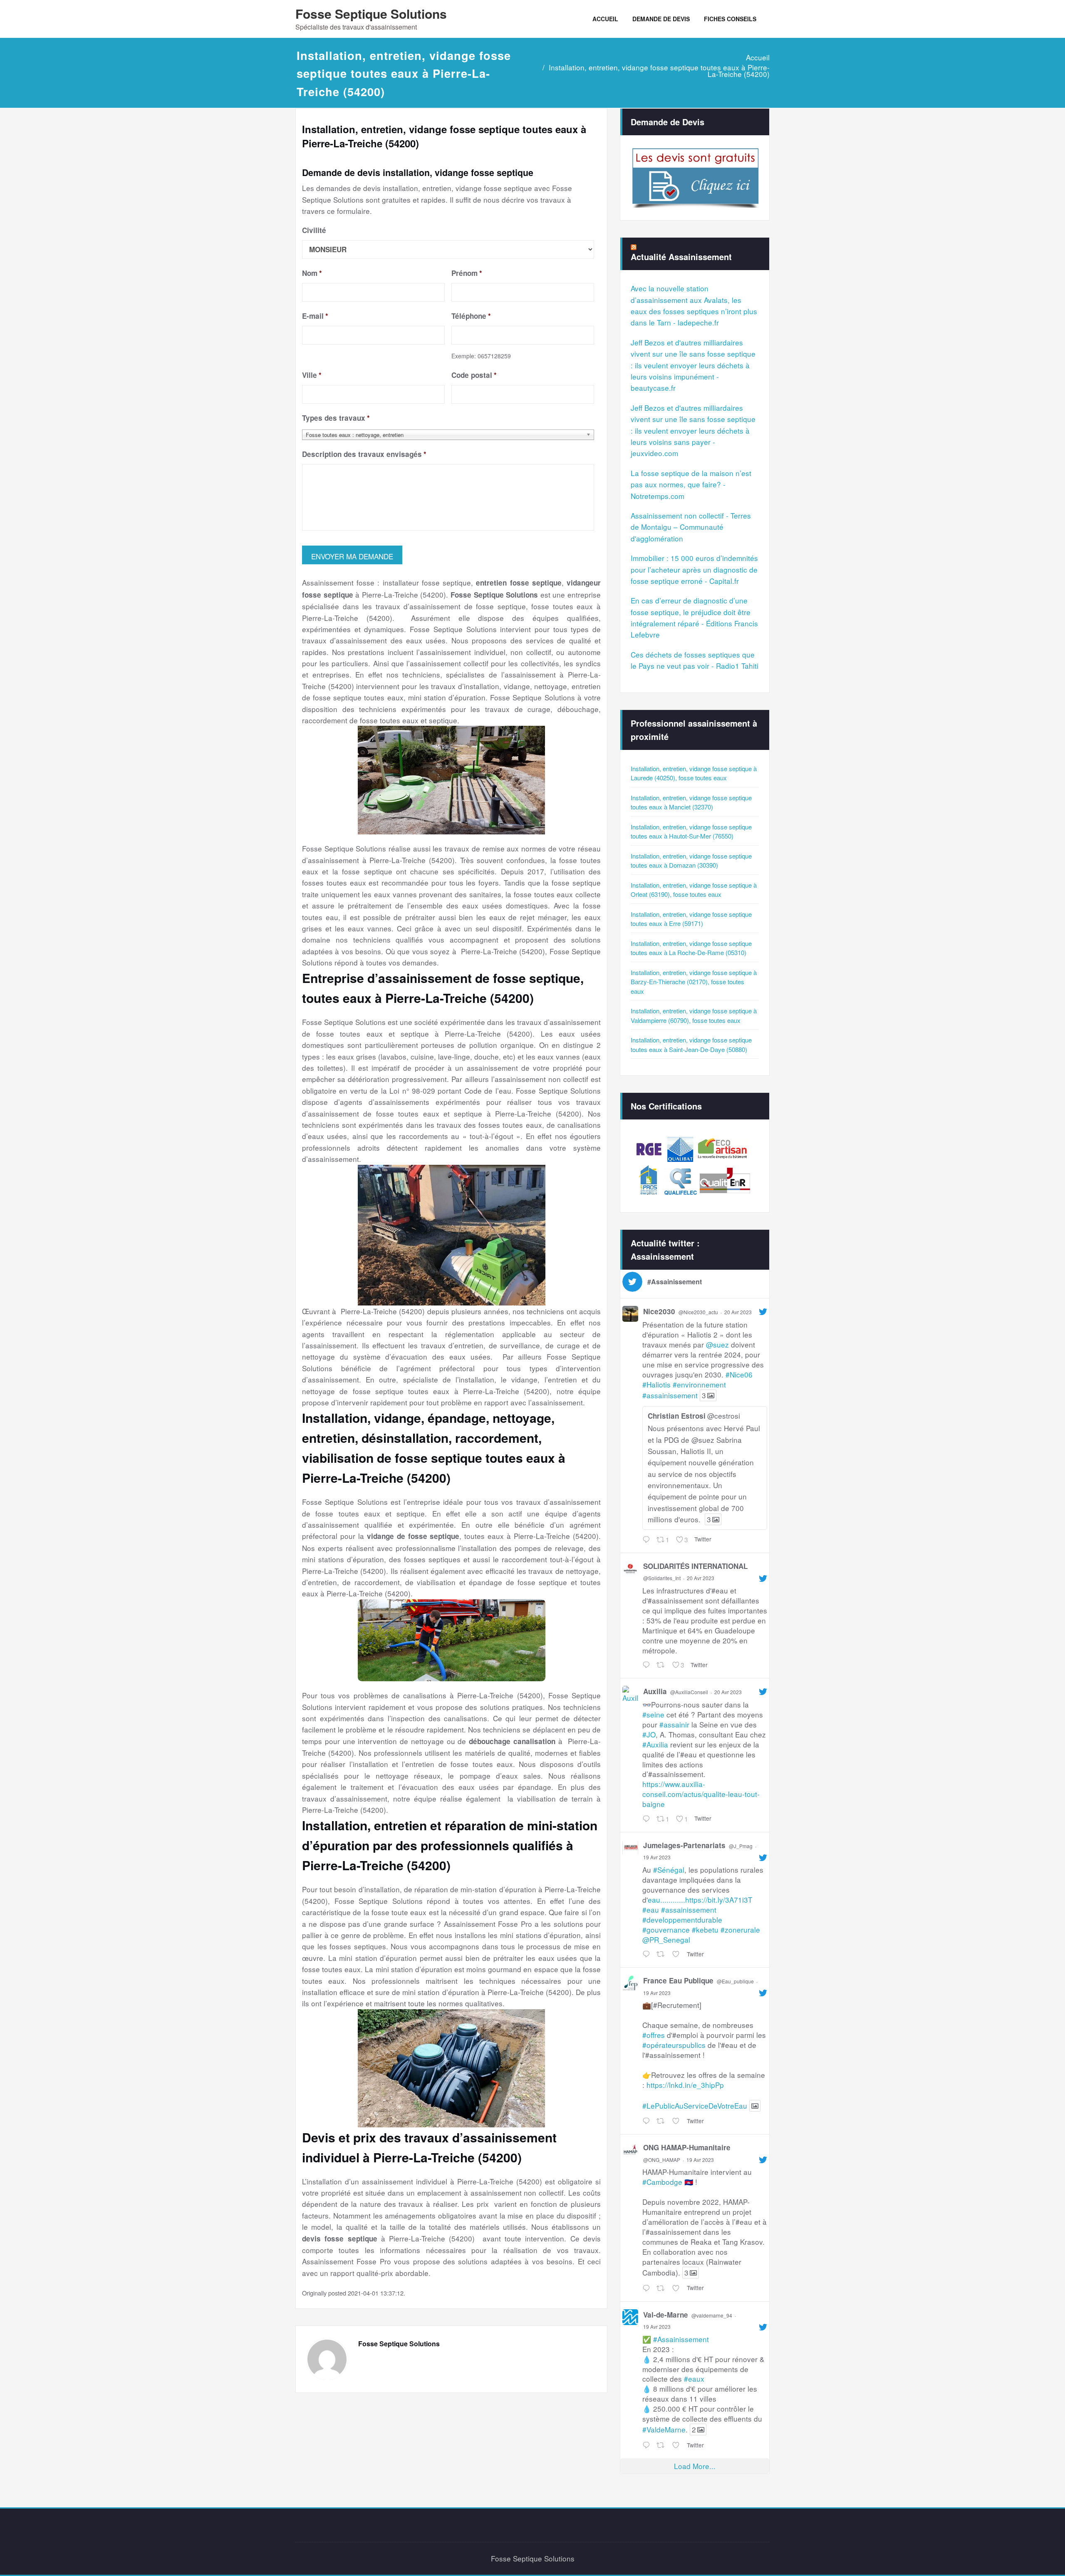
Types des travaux (336, 418)
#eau (651, 1910)
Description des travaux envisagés (364, 454)
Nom (312, 273)
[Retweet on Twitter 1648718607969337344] (662, 2288)
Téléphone (471, 316)
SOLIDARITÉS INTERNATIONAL (695, 1566)
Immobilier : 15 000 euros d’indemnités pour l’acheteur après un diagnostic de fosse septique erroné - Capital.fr (694, 569)
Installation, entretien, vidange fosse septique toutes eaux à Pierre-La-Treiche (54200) (659, 71)
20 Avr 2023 (738, 1312)
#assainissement (670, 1395)
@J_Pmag (741, 1846)
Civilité (314, 230)
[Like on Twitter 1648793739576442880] (677, 1954)
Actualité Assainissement (681, 257)
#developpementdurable (682, 1920)
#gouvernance (666, 1930)
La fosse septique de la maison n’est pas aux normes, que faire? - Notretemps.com (691, 484)
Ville (312, 375)
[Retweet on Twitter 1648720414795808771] (662, 2121)
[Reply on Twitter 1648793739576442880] (647, 1954)
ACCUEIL (605, 19)
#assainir (674, 1724)
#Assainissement (681, 2339)
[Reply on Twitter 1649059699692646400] (647, 1540)
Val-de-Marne (666, 2315)
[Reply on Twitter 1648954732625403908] (647, 1665)
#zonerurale (740, 1930)
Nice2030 (659, 1311)
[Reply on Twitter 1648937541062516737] (647, 1819)
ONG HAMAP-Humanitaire (687, 2147)
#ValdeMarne (664, 2429)
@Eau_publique (735, 1981)
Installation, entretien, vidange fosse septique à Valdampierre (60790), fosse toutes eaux (694, 1015)
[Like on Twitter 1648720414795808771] (677, 2121)
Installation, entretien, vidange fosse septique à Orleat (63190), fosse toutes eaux (694, 890)
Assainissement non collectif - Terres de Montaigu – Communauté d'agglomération (691, 527)
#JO (649, 1734)
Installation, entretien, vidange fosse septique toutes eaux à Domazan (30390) (691, 861)
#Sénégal (669, 1870)
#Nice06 (739, 1374)
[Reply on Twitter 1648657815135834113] (647, 2445)
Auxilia (655, 1691)
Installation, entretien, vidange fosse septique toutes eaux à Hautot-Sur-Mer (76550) (691, 831)
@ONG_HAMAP (662, 2160)
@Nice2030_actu (698, 1312)
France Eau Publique (678, 1980)
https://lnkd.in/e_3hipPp (685, 2085)
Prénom (467, 273)
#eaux (694, 2379)
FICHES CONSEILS (730, 19)
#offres (654, 2035)
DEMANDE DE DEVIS (661, 19)
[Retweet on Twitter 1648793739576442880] (662, 1954)
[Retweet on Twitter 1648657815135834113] (662, 2445)
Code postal (474, 375)
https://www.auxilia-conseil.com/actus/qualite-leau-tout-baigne (701, 1794)
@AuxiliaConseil (689, 1692)
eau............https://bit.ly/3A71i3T (700, 1900)
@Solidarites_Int (662, 1578)
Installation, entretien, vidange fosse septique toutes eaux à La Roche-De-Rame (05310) (691, 948)
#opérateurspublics (674, 2045)
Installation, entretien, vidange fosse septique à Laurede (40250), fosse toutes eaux (694, 773)
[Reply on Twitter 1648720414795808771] (647, 2121)
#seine (653, 1714)
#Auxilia (655, 1744)
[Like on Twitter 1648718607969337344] (677, 2288)
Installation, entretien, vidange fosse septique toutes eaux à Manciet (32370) (691, 802)
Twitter (703, 1539)
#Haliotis (656, 1384)
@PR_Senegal (666, 1939)
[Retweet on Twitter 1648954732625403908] (662, 1665)
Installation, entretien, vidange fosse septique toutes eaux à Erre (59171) (691, 919)
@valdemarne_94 (712, 2315)
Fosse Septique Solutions (371, 14)
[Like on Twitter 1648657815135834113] (677, 2445)
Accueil (758, 57)
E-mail (315, 316)
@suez (717, 1344)
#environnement (699, 1384)
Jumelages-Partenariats (684, 1845)
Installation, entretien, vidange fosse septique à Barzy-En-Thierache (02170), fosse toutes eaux (694, 982)
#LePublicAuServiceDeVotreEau (695, 2106)
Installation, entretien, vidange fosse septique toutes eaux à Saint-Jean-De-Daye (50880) (691, 1045)
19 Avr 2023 (657, 1857)
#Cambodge (662, 2182)
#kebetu (705, 1930)
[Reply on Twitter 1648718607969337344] (647, 2288)
